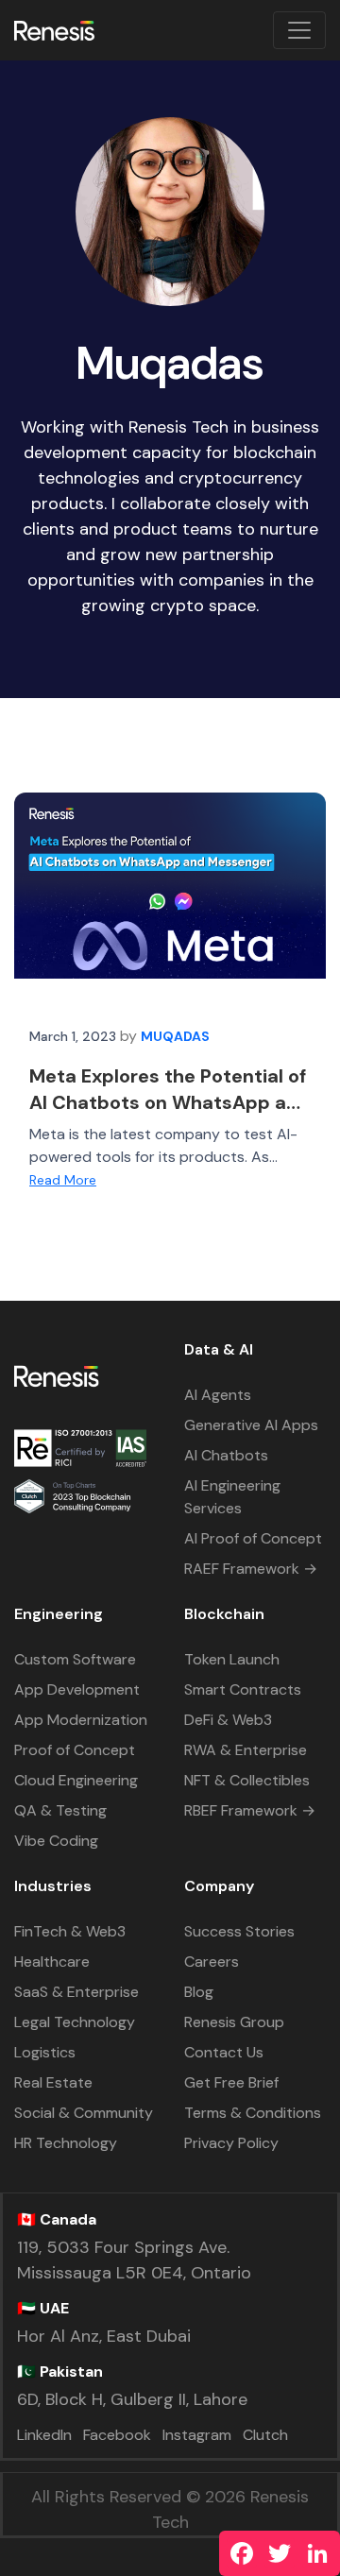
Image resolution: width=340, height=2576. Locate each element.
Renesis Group (234, 2022)
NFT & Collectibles (247, 1780)
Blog (199, 1992)
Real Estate (53, 2082)
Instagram (197, 2435)
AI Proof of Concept (253, 1538)
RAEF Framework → (251, 1569)
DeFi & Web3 (228, 1720)
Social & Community (84, 2113)
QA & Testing (60, 1810)
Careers (212, 1962)
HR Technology (66, 2143)
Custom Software (75, 1659)
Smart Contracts (243, 1689)
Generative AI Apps (251, 1425)
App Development (77, 1689)
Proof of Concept (75, 1750)
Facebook (117, 2435)
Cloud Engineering (76, 1780)
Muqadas (175, 1036)
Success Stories (239, 1931)
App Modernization (81, 1720)
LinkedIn (44, 2435)
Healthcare (52, 1962)
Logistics (45, 2052)
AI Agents (218, 1395)
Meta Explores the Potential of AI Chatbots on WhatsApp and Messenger (170, 1102)
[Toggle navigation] (299, 30)
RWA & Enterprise (246, 1750)
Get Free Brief (231, 2082)
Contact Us (224, 2052)
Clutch (265, 2435)
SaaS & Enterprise (76, 1992)
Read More (63, 1180)
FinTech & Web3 (70, 1931)
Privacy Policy (231, 2143)
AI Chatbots (226, 1455)
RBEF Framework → (250, 1810)
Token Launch (232, 1659)
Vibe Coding (56, 1841)
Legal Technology (75, 2022)
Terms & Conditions (253, 2113)
